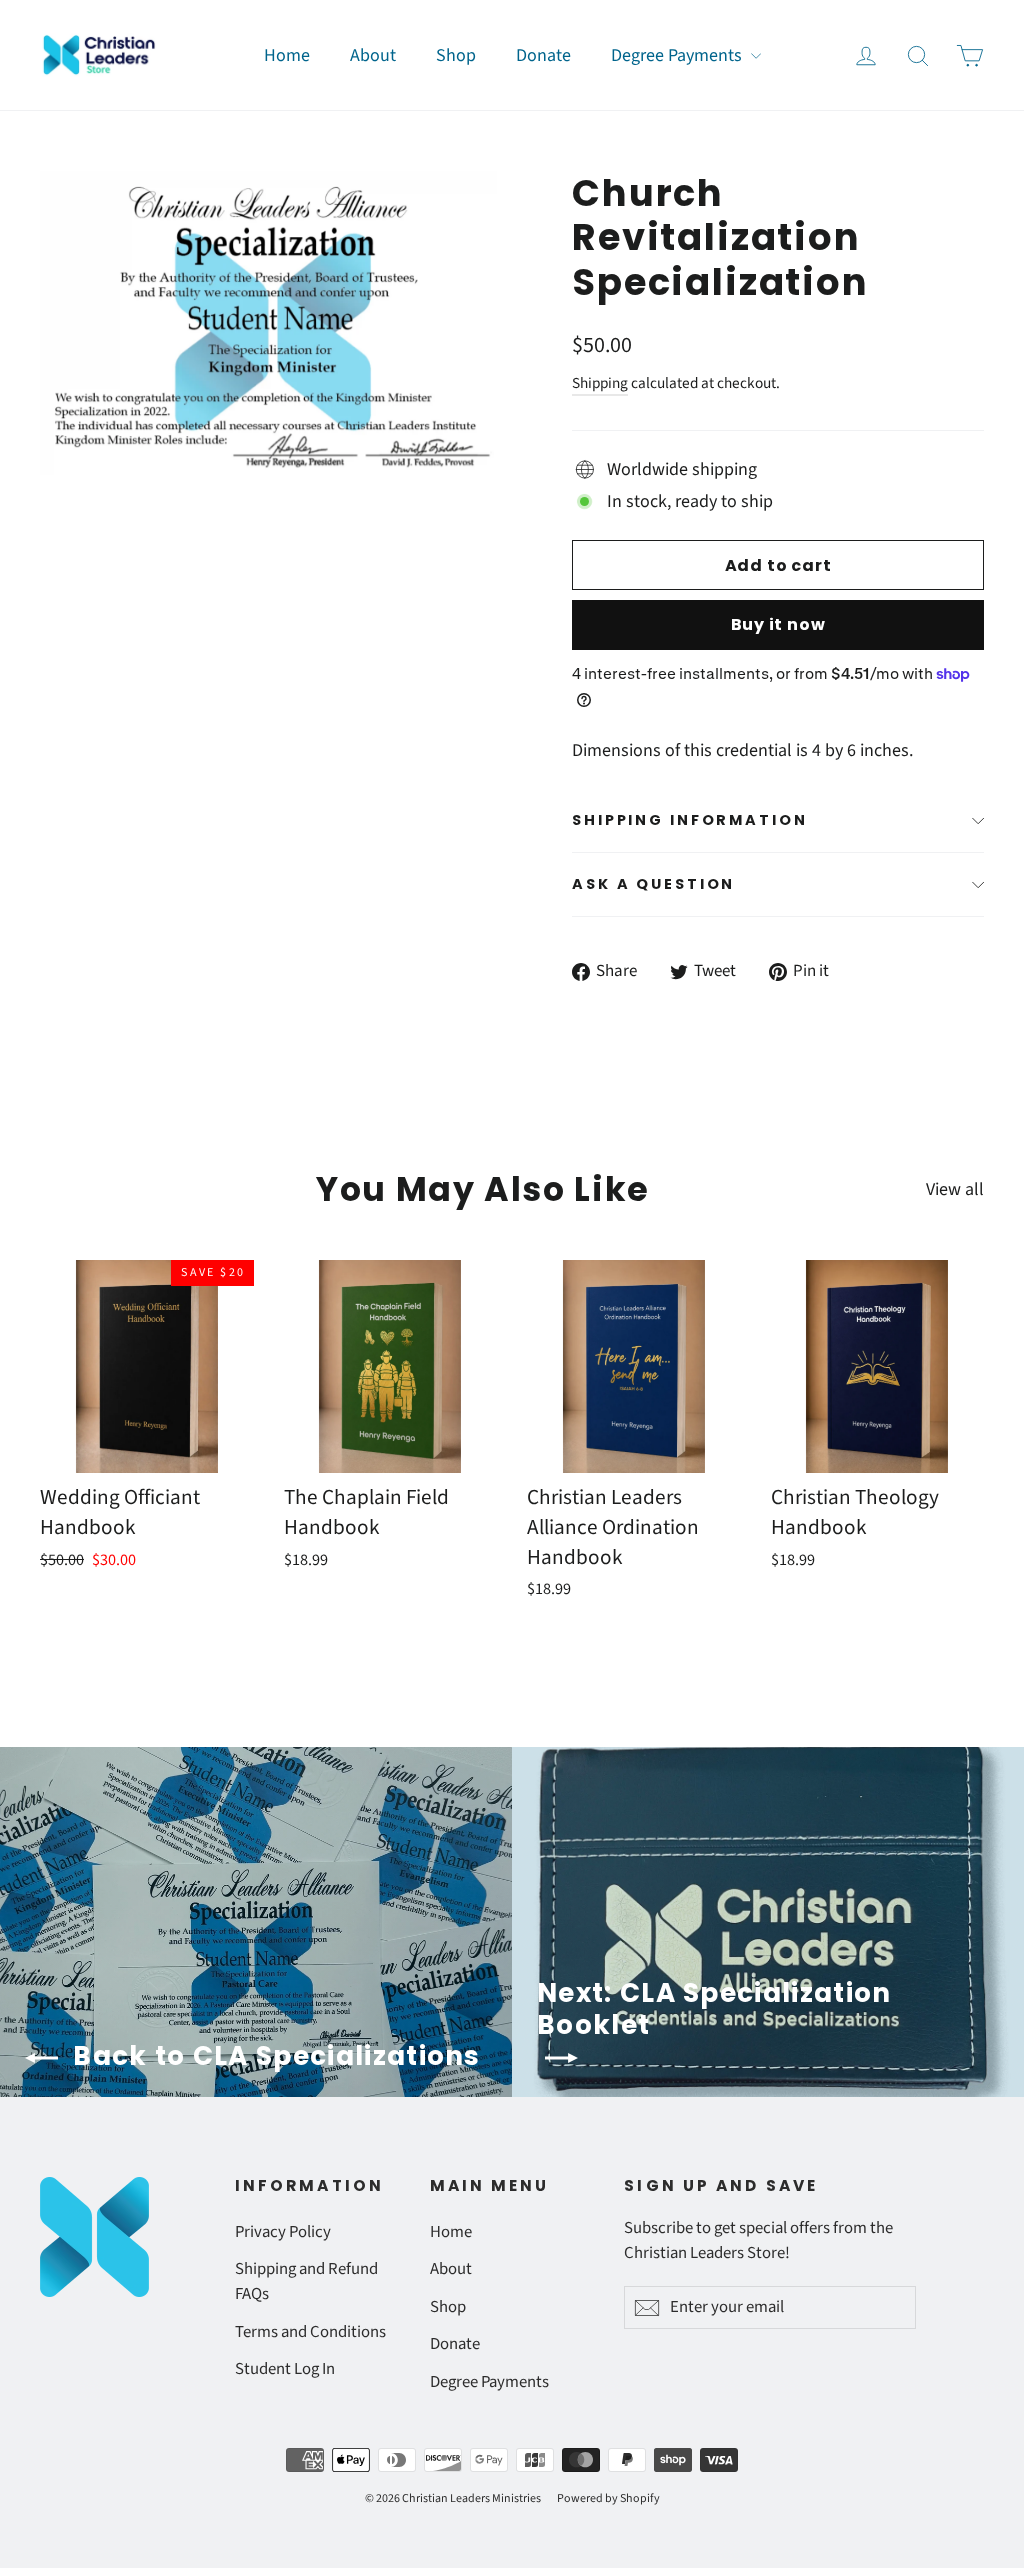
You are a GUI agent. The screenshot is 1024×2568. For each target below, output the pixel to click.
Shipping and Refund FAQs (306, 2281)
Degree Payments (678, 55)
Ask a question (653, 884)
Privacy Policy (283, 2232)
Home (287, 55)
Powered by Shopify (608, 2498)
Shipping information (690, 820)
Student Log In (285, 2369)
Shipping (600, 383)
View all (955, 1189)
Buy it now (778, 624)
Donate (543, 55)
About (373, 55)
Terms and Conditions (310, 2332)
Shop (456, 55)
